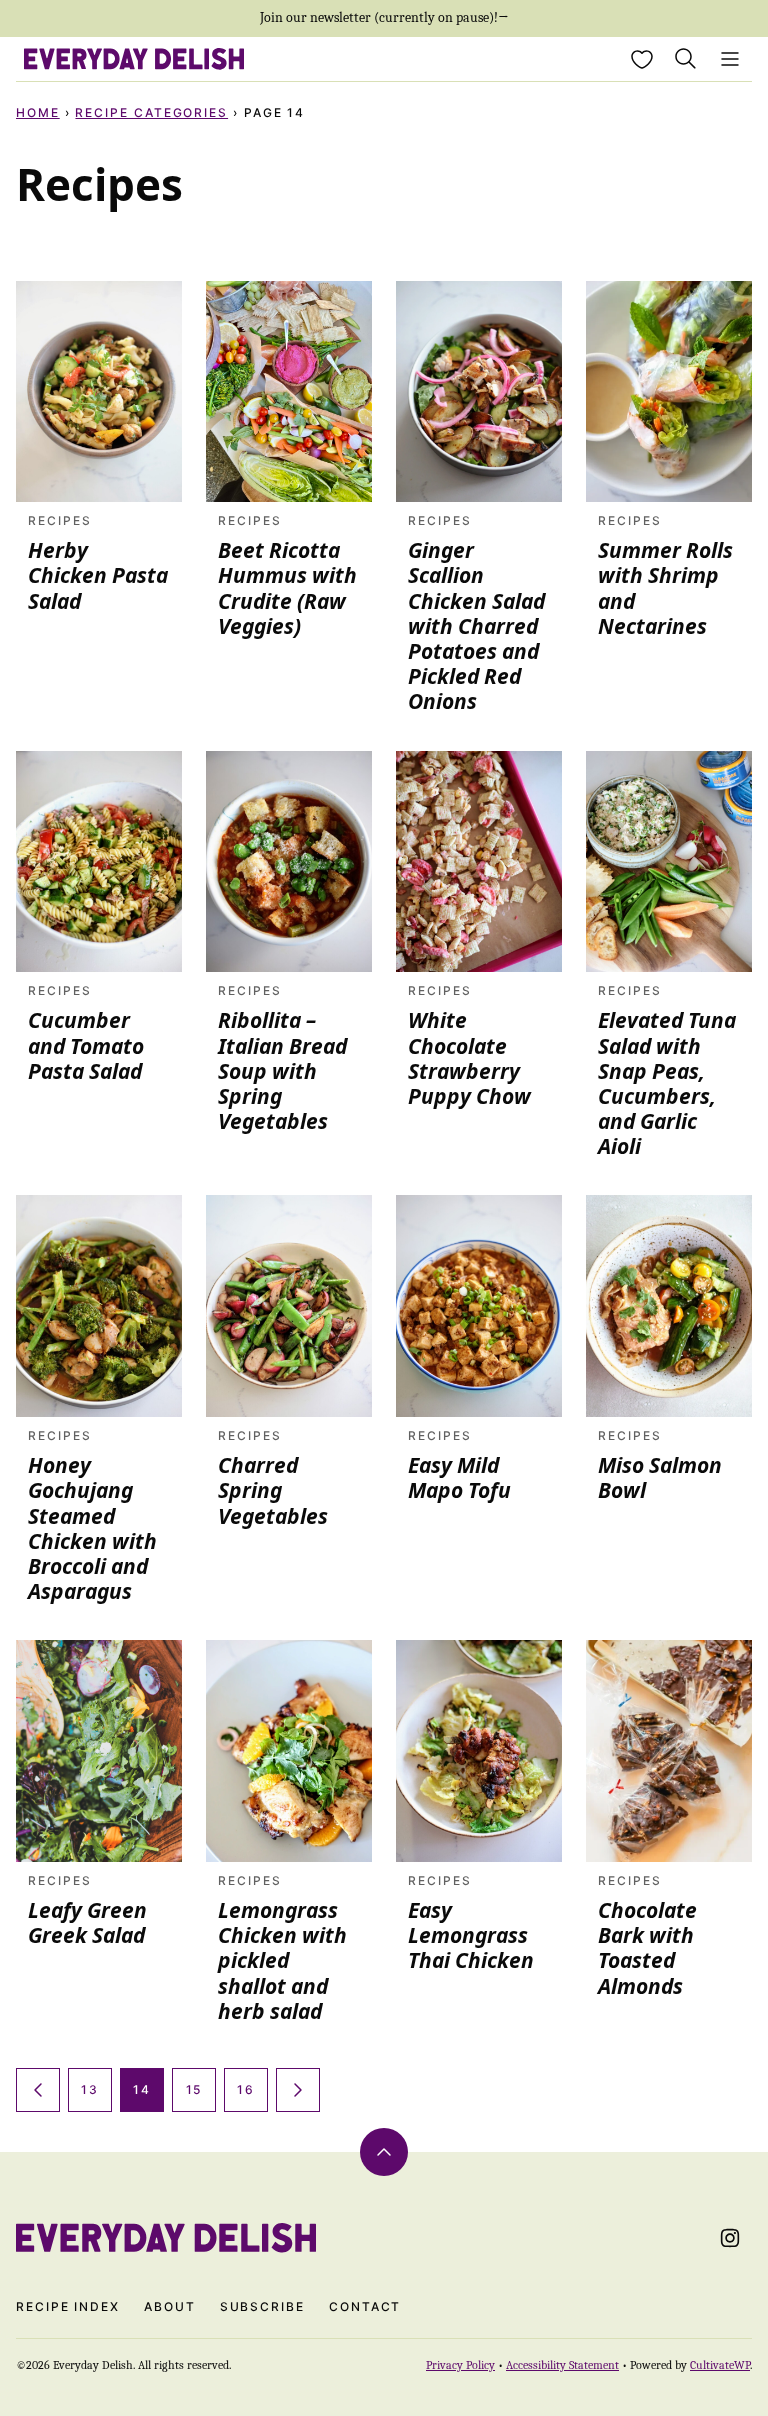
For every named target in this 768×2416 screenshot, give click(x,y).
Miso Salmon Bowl (660, 1477)
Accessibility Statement (562, 2365)
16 (246, 2089)
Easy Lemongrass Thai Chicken (471, 1935)
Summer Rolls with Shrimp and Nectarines (665, 588)
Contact (365, 2306)
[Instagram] (730, 2238)
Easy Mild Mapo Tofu (459, 1477)
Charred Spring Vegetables (273, 1490)
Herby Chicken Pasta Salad (98, 575)
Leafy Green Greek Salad (87, 1922)
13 (90, 2089)
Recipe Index (68, 2306)
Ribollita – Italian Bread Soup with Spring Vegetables (282, 1070)
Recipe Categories (151, 112)
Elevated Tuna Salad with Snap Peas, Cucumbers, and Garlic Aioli (667, 1083)
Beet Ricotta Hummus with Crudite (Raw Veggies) (287, 588)
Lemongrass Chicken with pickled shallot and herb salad (282, 1960)
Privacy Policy (460, 2365)
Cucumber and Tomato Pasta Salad (86, 1045)
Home (38, 112)
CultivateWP (720, 2365)
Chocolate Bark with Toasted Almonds (647, 1948)
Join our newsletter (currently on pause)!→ (384, 17)
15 (194, 2089)
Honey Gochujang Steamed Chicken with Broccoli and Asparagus (92, 1528)
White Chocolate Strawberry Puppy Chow (469, 1058)
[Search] (686, 59)
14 (142, 2089)
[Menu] (730, 59)
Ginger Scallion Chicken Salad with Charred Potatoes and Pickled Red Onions (476, 625)
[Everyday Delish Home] (134, 59)
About (170, 2306)
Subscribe (262, 2306)
